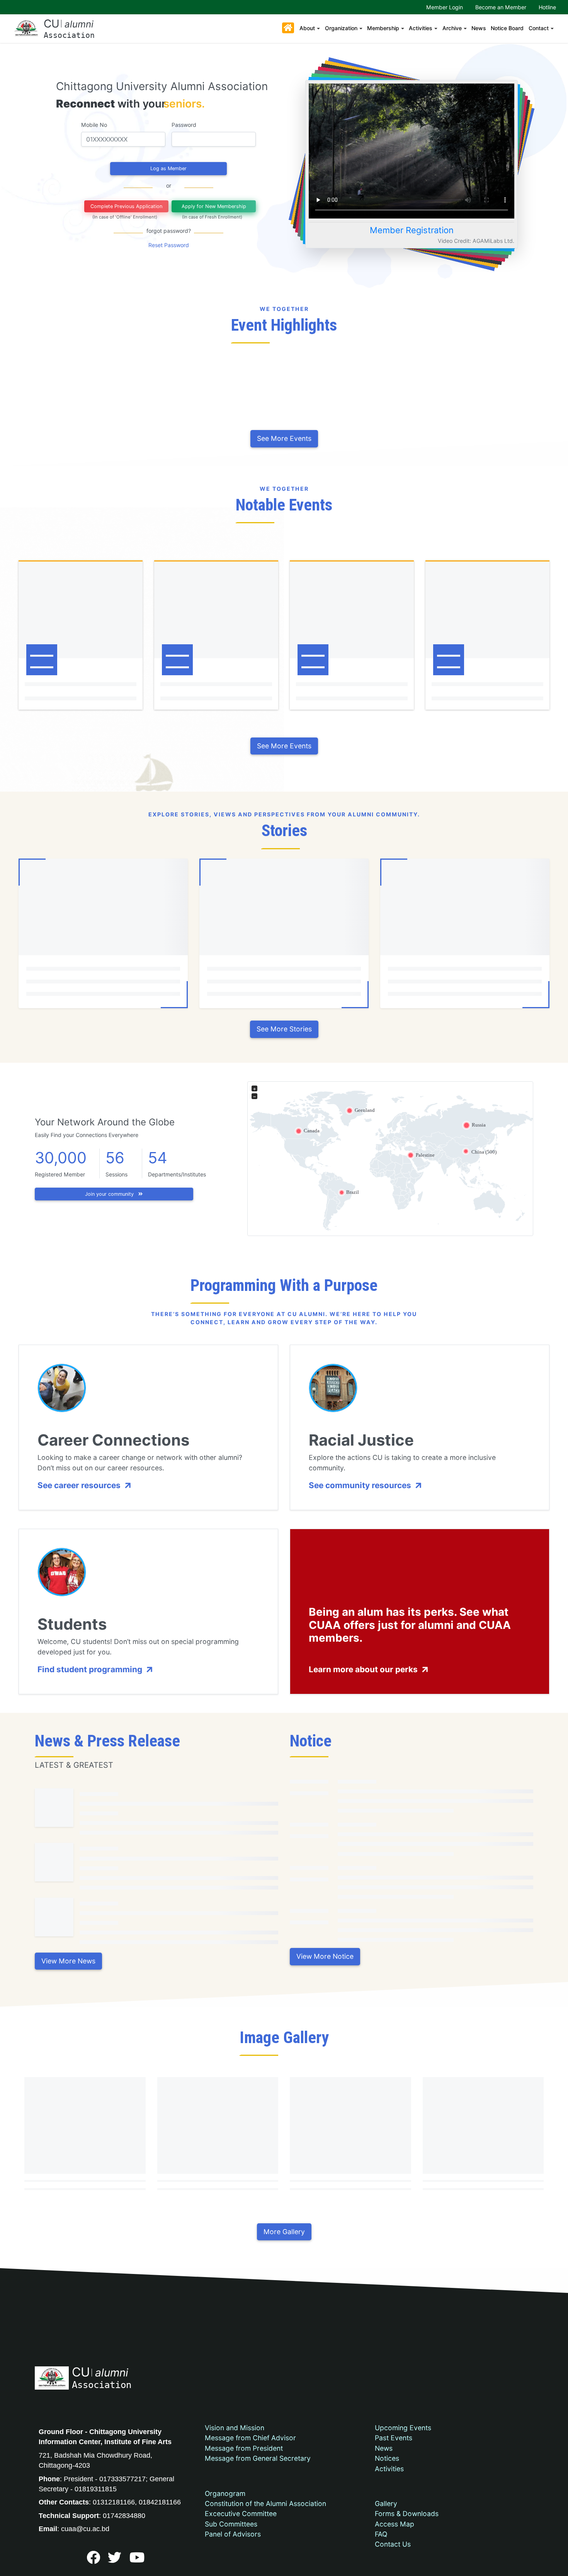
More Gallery (284, 2232)
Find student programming (91, 1669)
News (479, 28)
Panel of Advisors (233, 2534)
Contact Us (393, 2544)
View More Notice (325, 1956)
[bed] (93, 2560)
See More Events (284, 438)
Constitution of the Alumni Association (265, 2503)
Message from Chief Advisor (250, 2438)
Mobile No (94, 125)
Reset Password (169, 245)
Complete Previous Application (126, 206)
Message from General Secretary (258, 2458)
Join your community (110, 1194)
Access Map (395, 2524)
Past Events (394, 2438)
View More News (68, 1961)
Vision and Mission (235, 2428)
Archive (452, 28)
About (307, 28)
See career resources (80, 1485)
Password (184, 125)
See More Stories (284, 1029)
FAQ (381, 2534)
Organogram (225, 2493)
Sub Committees (231, 2524)
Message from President (244, 2448)
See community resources (361, 1485)
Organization (341, 28)
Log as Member (168, 168)
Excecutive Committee (241, 2514)
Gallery (386, 2503)
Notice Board (507, 28)
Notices (387, 2458)
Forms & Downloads (407, 2514)
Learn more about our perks (364, 1669)
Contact (539, 28)
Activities (421, 28)
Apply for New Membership (214, 206)
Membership (383, 28)
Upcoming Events (403, 2428)
